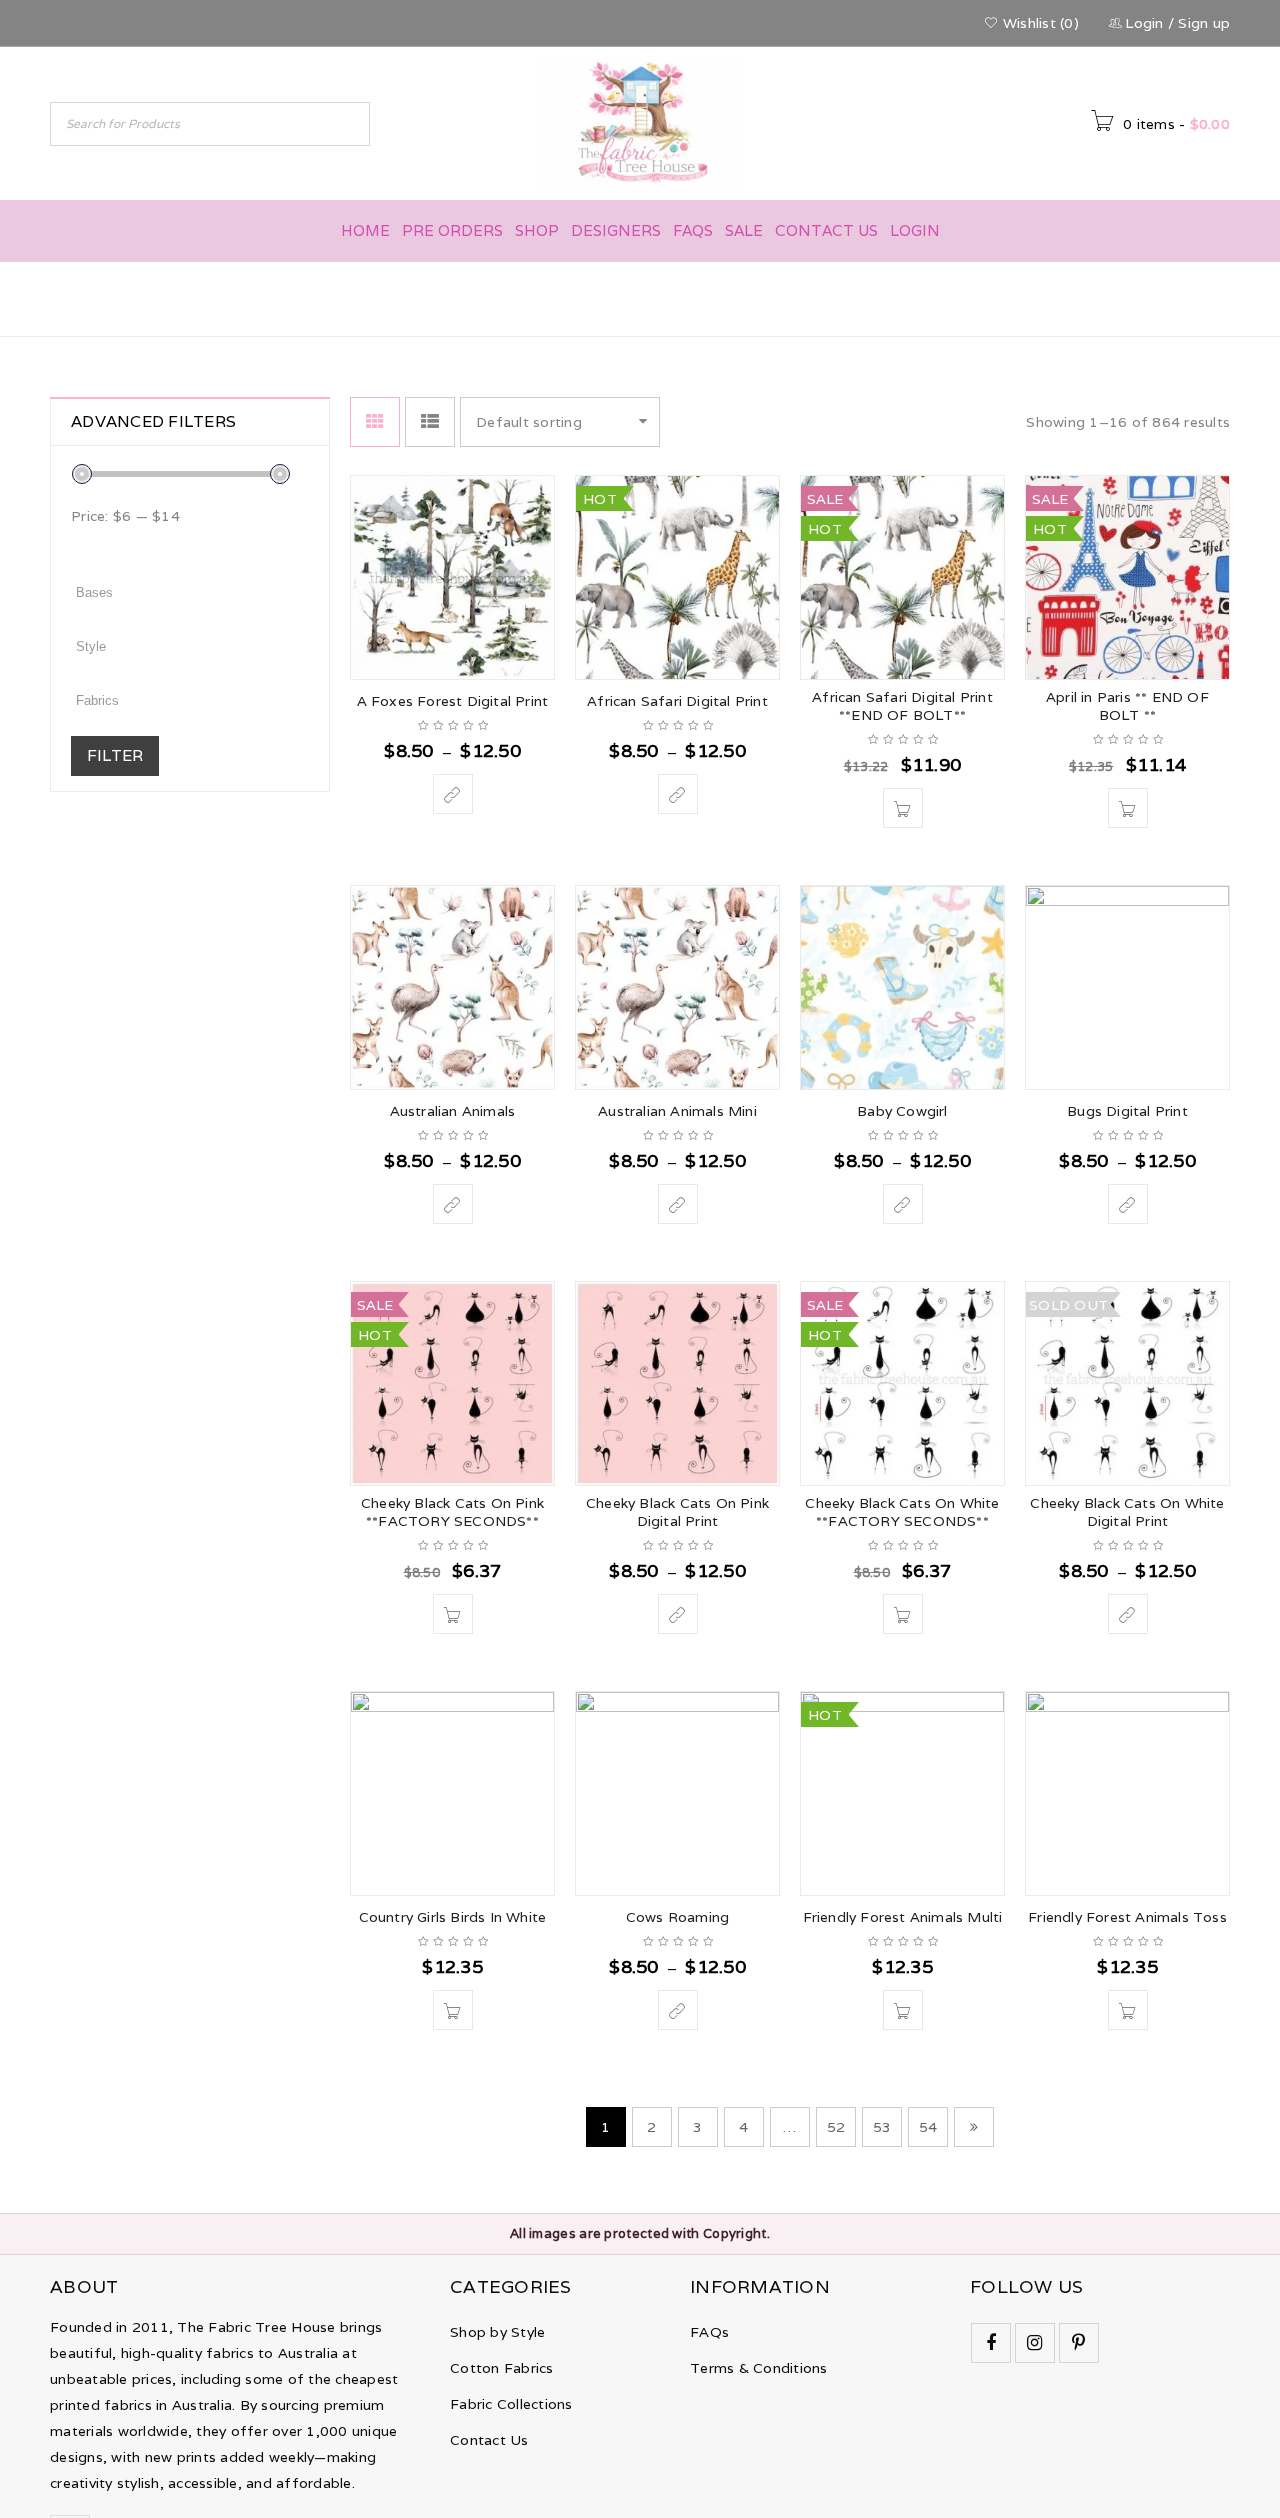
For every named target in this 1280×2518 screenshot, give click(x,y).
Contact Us (489, 2440)
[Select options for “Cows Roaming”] (678, 2010)
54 (928, 2127)
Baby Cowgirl (902, 1111)
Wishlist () (1039, 23)
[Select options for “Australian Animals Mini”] (678, 1204)
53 (882, 2127)
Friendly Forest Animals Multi (903, 1917)
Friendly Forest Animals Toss (1127, 1917)
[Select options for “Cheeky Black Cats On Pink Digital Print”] (678, 1614)
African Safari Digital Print (677, 701)
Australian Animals (453, 1111)
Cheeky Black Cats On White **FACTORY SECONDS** (902, 1512)
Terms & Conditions (759, 2368)
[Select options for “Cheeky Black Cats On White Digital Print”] (1128, 1614)
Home (942, 297)
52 (836, 2127)
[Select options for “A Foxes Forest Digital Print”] (453, 794)
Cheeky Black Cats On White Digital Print (1127, 1512)
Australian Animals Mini (677, 1111)
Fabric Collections (511, 2404)
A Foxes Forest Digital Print (453, 701)
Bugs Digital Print (1127, 1111)
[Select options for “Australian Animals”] (453, 1204)
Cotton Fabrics (502, 2368)
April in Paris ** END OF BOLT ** (1127, 706)
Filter (115, 755)
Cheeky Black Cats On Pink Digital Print (677, 1512)
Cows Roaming (677, 1917)
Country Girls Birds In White (453, 1917)
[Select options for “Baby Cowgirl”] (903, 1204)
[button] (903, 808)
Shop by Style (497, 2332)
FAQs (709, 2332)
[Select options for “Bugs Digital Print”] (1128, 1204)
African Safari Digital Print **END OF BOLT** (902, 706)
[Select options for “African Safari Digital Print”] (678, 794)
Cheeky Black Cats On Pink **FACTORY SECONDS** (452, 1512)
